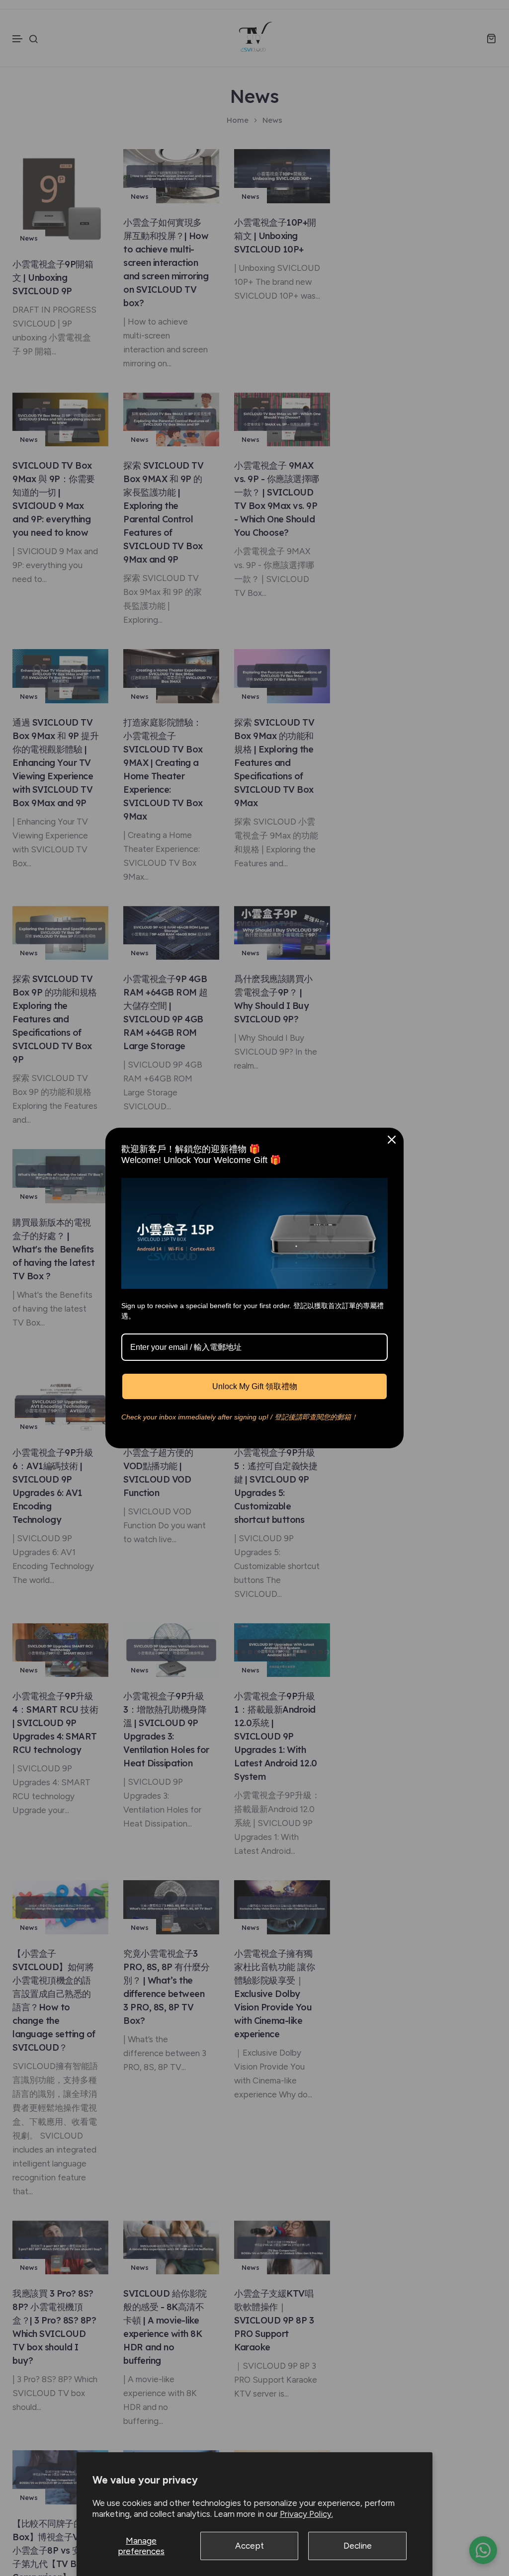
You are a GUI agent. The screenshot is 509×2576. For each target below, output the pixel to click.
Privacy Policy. (306, 2514)
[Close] (392, 1140)
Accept (250, 2546)
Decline (358, 2546)
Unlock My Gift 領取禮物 (255, 1386)
